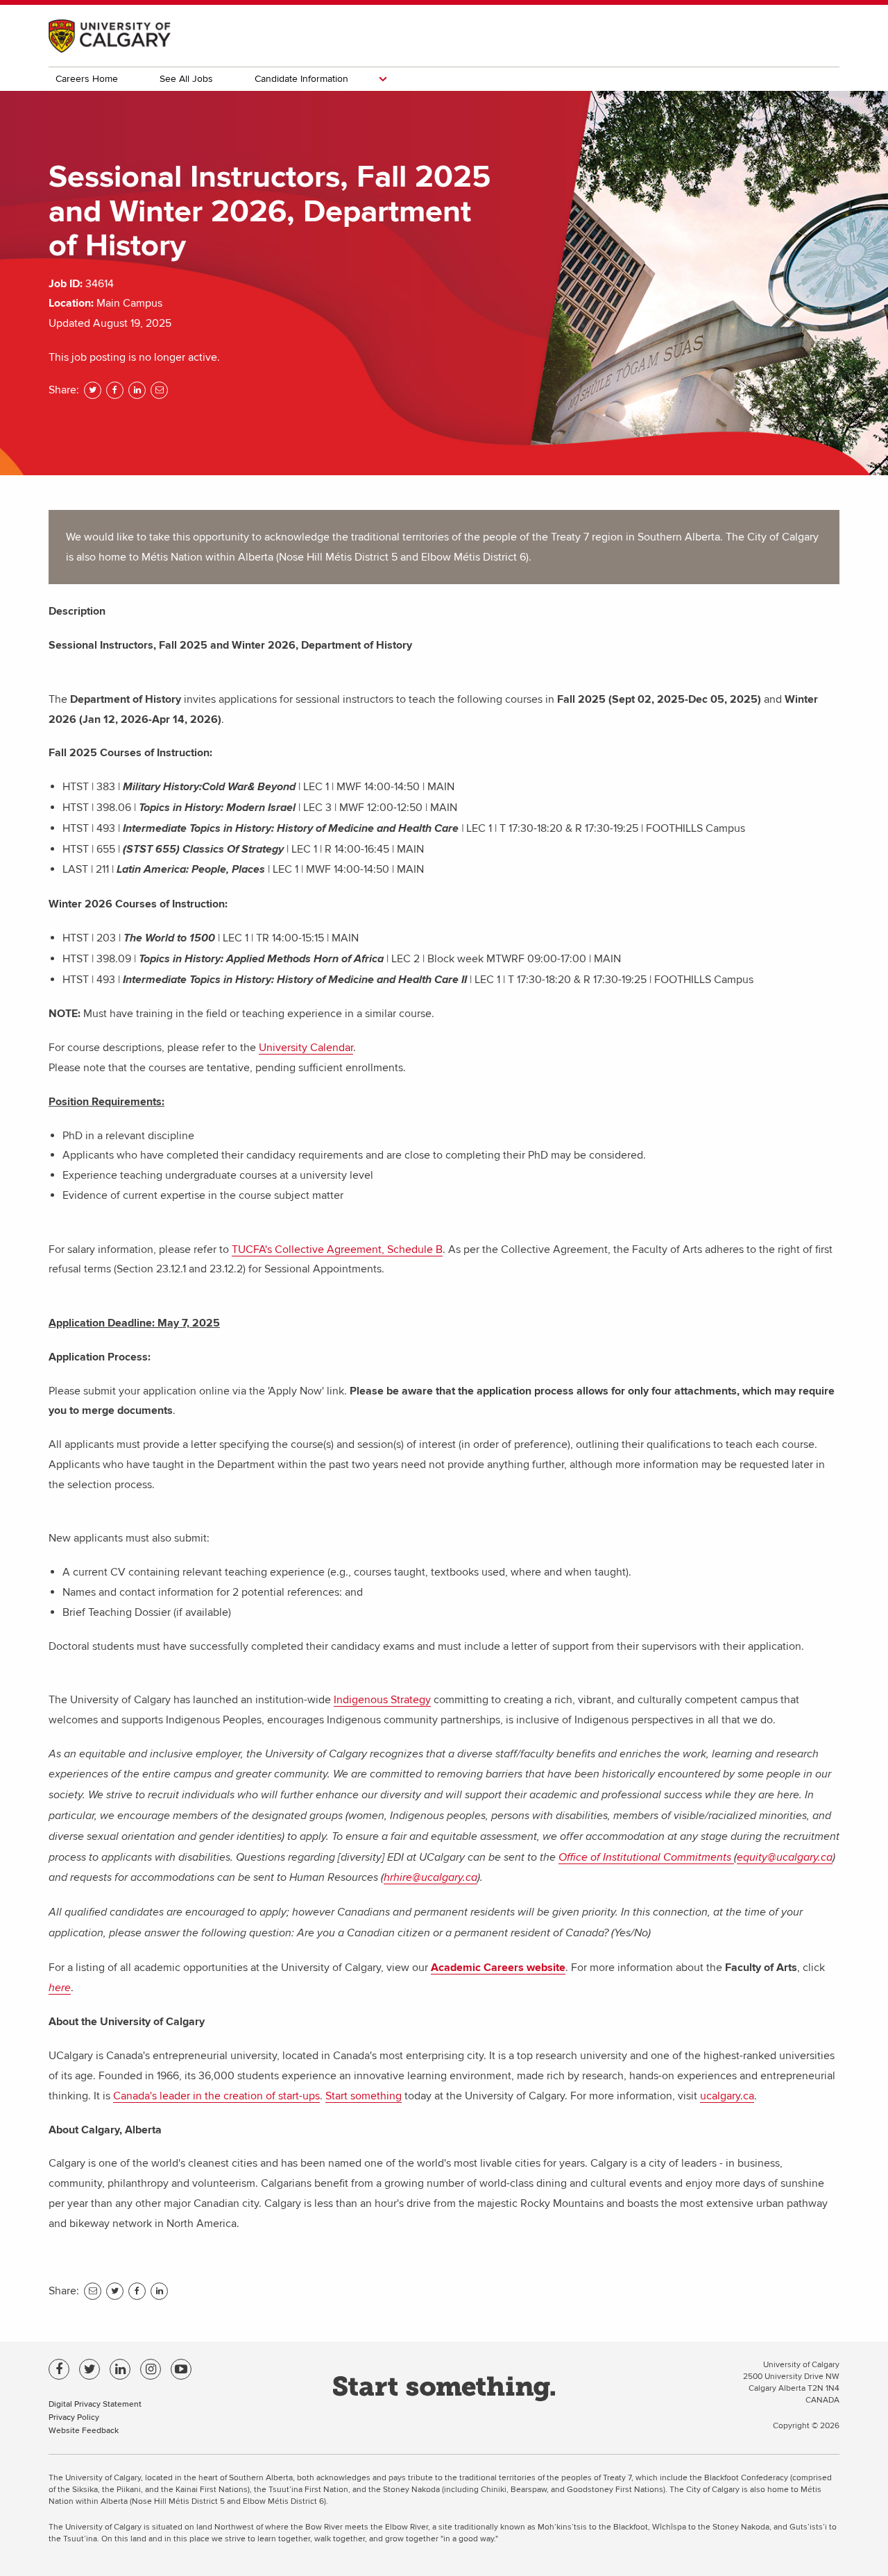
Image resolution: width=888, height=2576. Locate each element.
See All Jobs (186, 79)
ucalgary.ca (727, 2096)
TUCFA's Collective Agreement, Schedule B (337, 1249)
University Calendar (306, 1048)
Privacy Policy (74, 2417)
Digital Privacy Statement (95, 2404)
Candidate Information (301, 79)
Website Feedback (84, 2430)
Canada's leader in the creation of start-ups (216, 2096)
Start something (364, 2096)
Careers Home (87, 79)
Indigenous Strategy (382, 1700)
